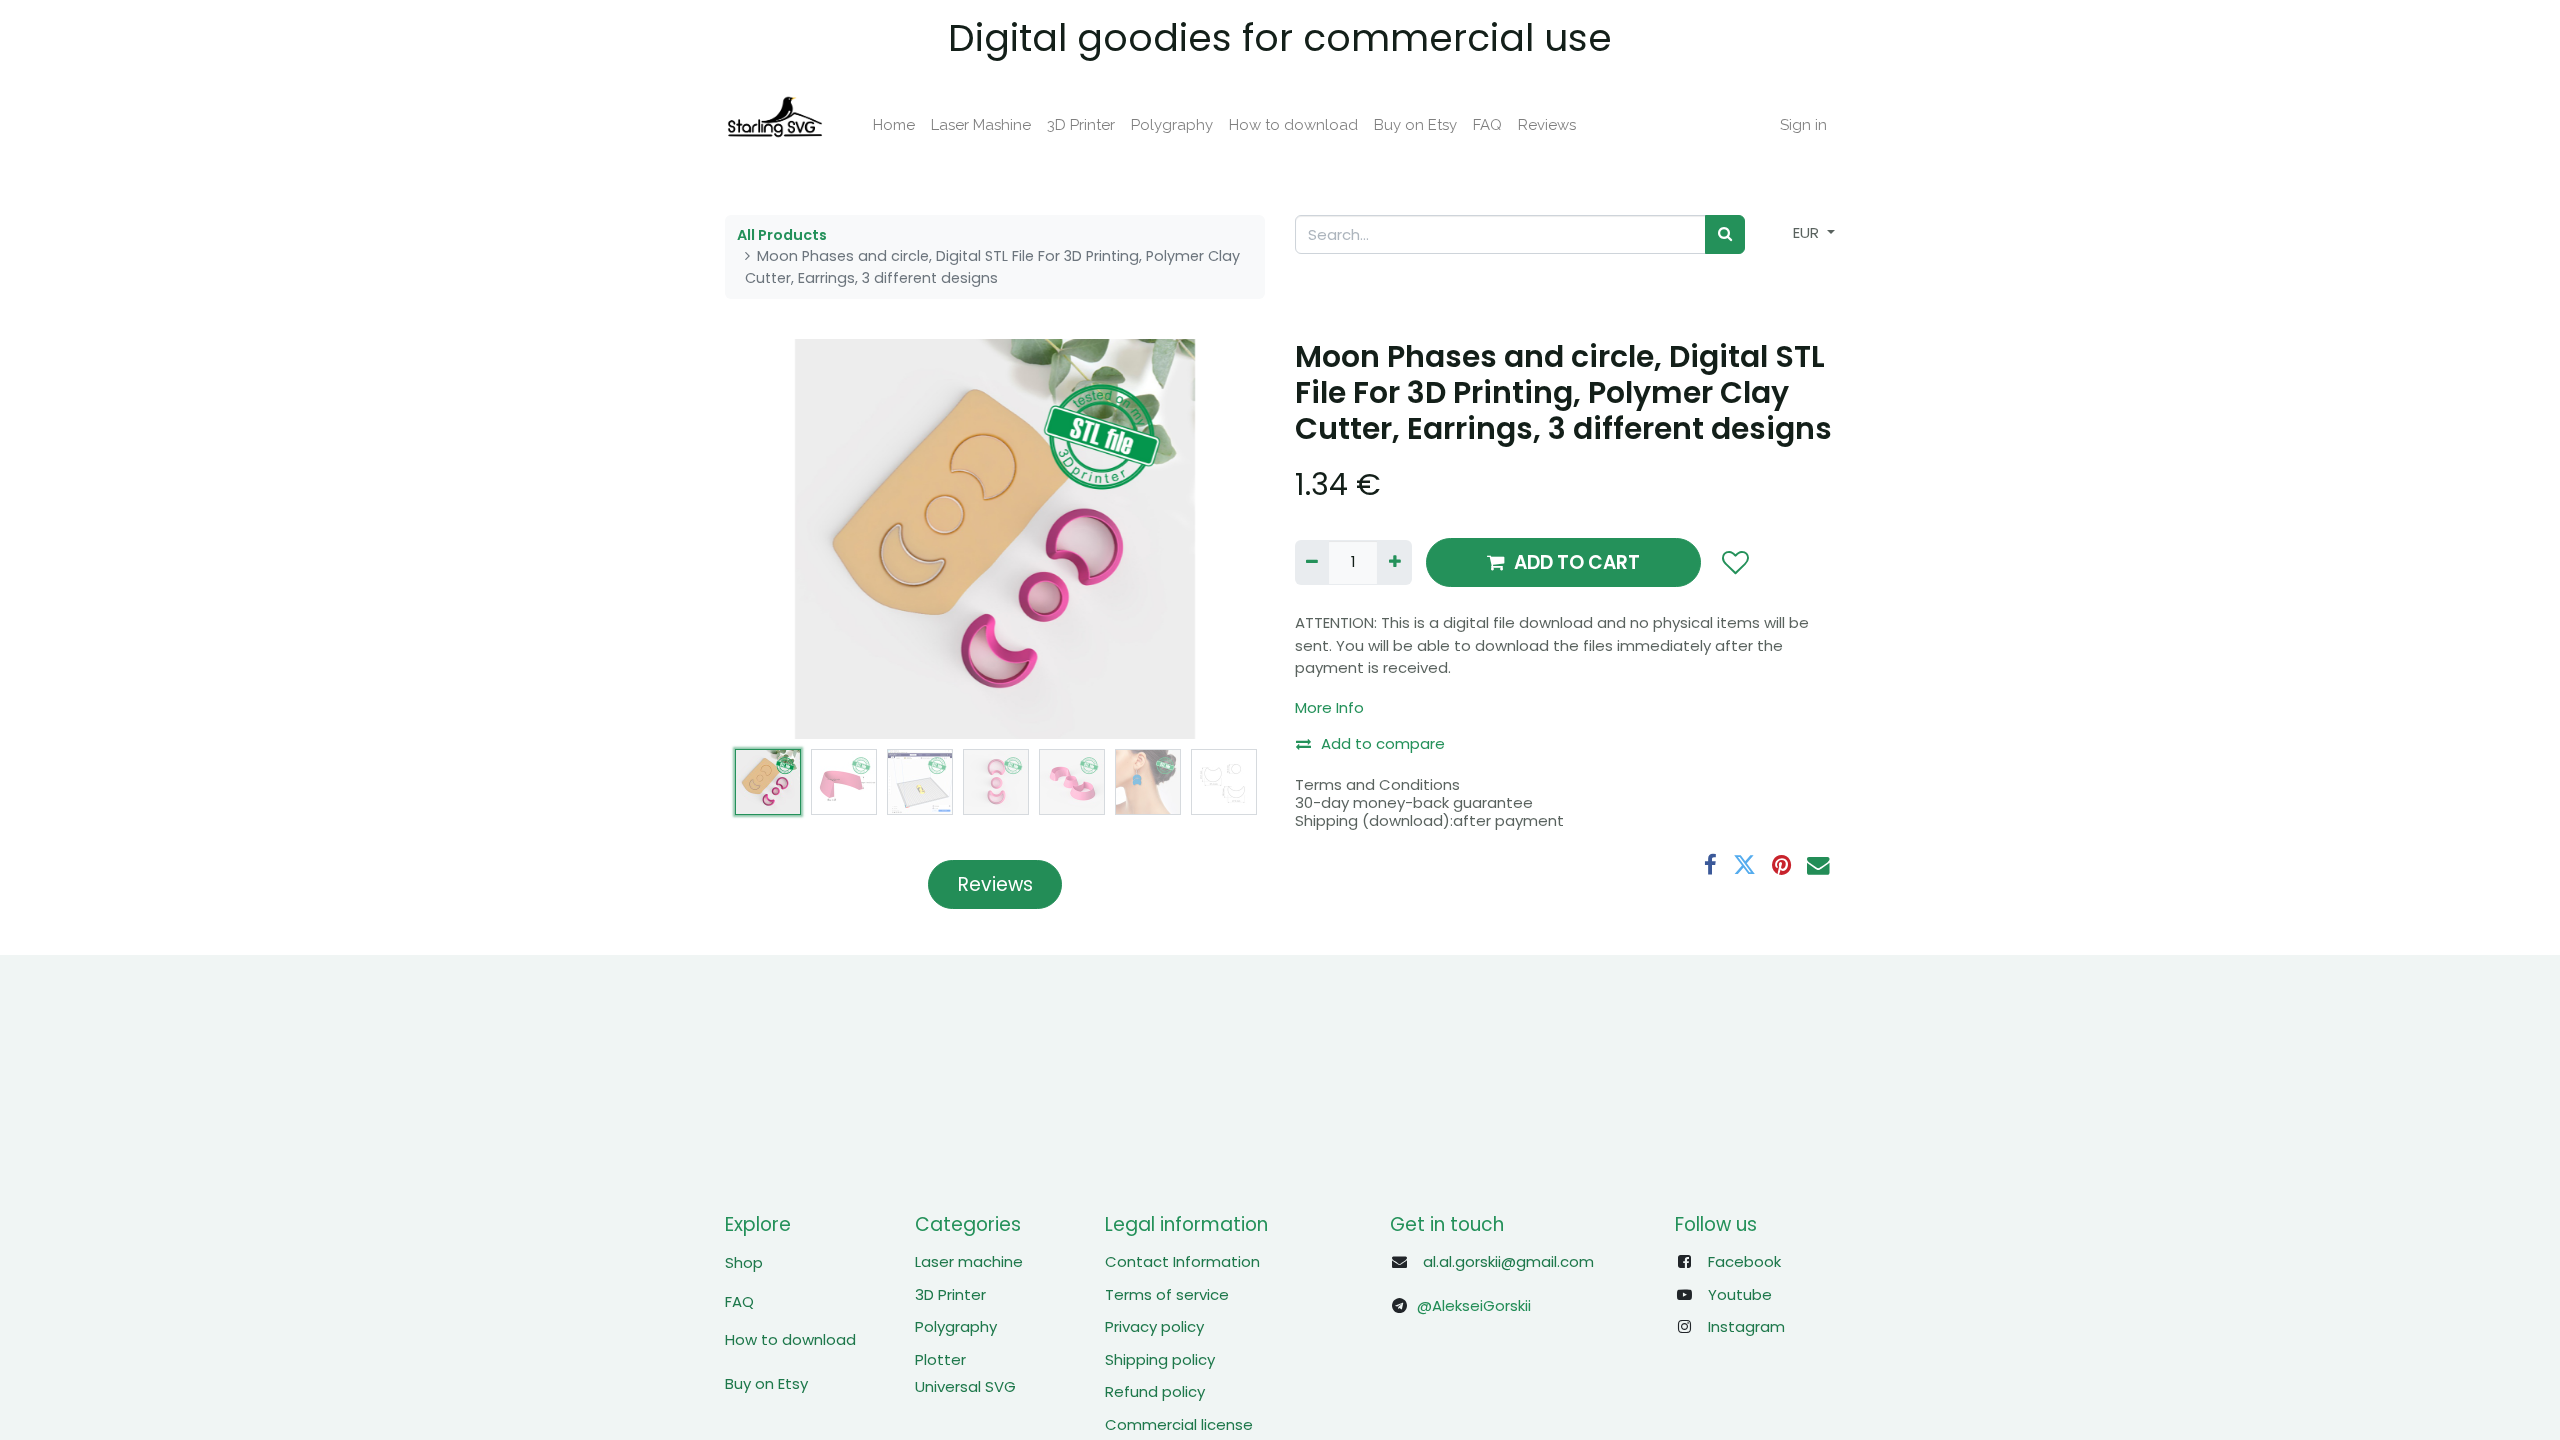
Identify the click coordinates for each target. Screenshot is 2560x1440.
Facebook (1744, 1261)
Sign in (1803, 125)
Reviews (995, 884)
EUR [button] (1808, 232)
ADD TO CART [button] (1577, 562)
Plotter (940, 1359)
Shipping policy (1160, 1359)
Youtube (1740, 1294)
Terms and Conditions (1377, 784)
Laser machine (969, 1261)
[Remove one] (1312, 562)
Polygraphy (956, 1326)
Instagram (1746, 1326)
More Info (1329, 707)
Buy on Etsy (766, 1383)
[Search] (1725, 234)
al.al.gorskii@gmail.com (1508, 1261)
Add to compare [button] (1383, 743)
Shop (744, 1262)
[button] (765, 539)
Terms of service (1167, 1294)
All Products (782, 235)
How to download (790, 1339)
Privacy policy (1154, 1326)
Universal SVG (965, 1386)
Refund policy (1155, 1391)
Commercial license (1179, 1424)
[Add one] (1394, 562)
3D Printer (950, 1294)
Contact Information (1182, 1261)
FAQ (739, 1301)
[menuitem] (894, 125)
